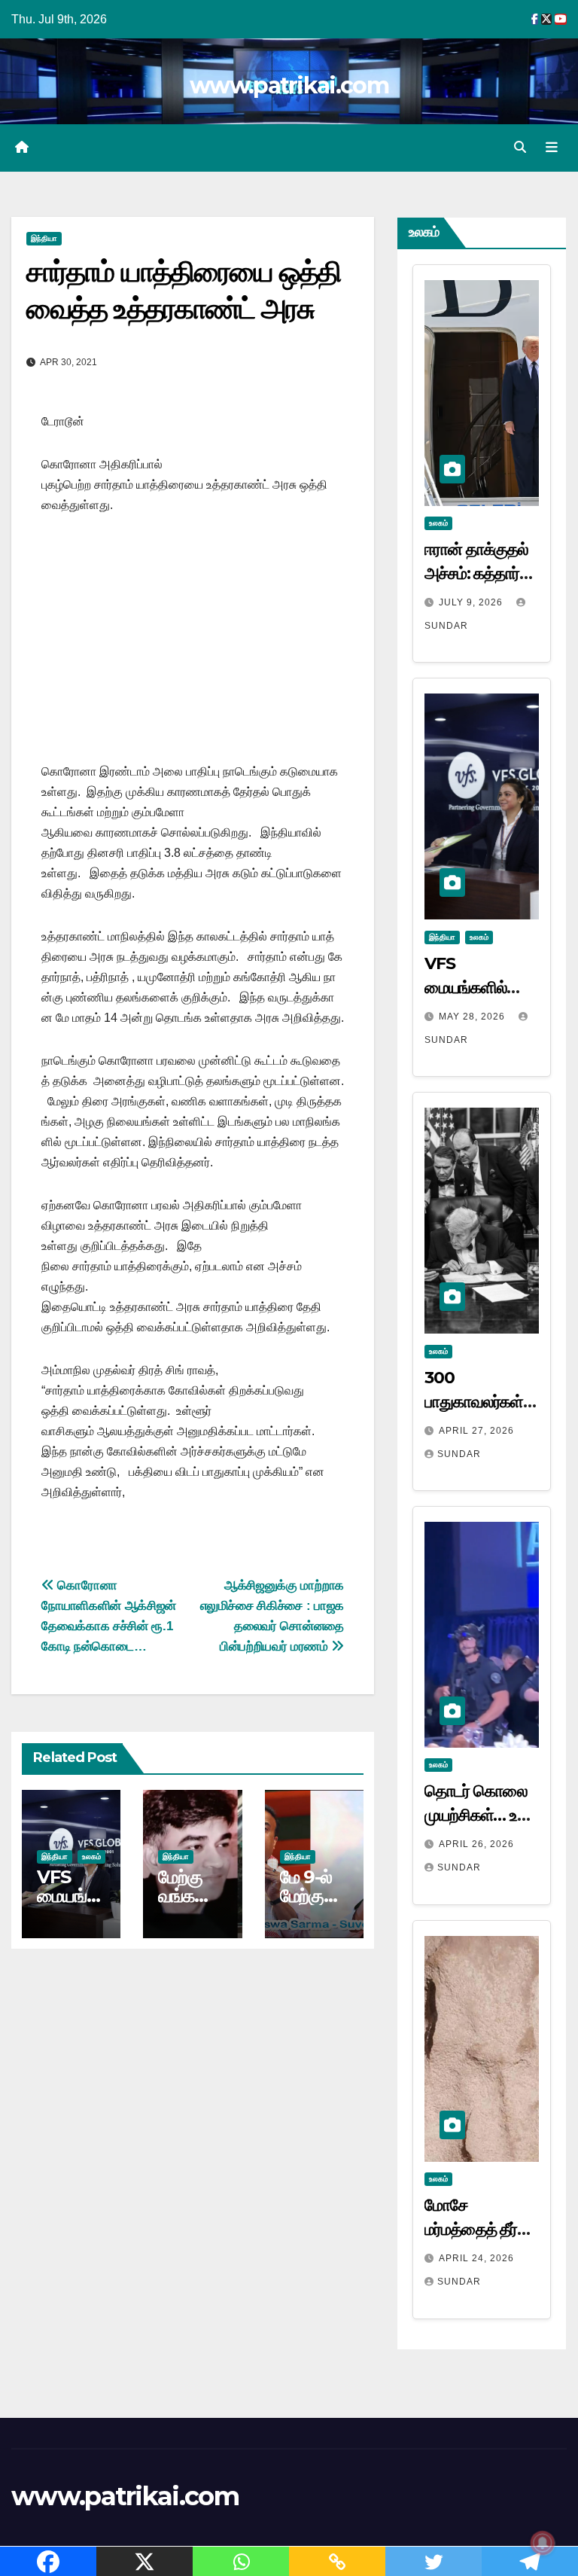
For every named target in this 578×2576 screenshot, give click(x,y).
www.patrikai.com (289, 85)
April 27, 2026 (476, 1431)
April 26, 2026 (476, 1844)
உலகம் (91, 1857)
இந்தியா (44, 238)
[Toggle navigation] (552, 148)
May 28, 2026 (473, 1017)
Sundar (459, 1454)
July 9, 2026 (472, 602)
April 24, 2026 (476, 2258)
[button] (520, 147)
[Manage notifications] (543, 2543)
